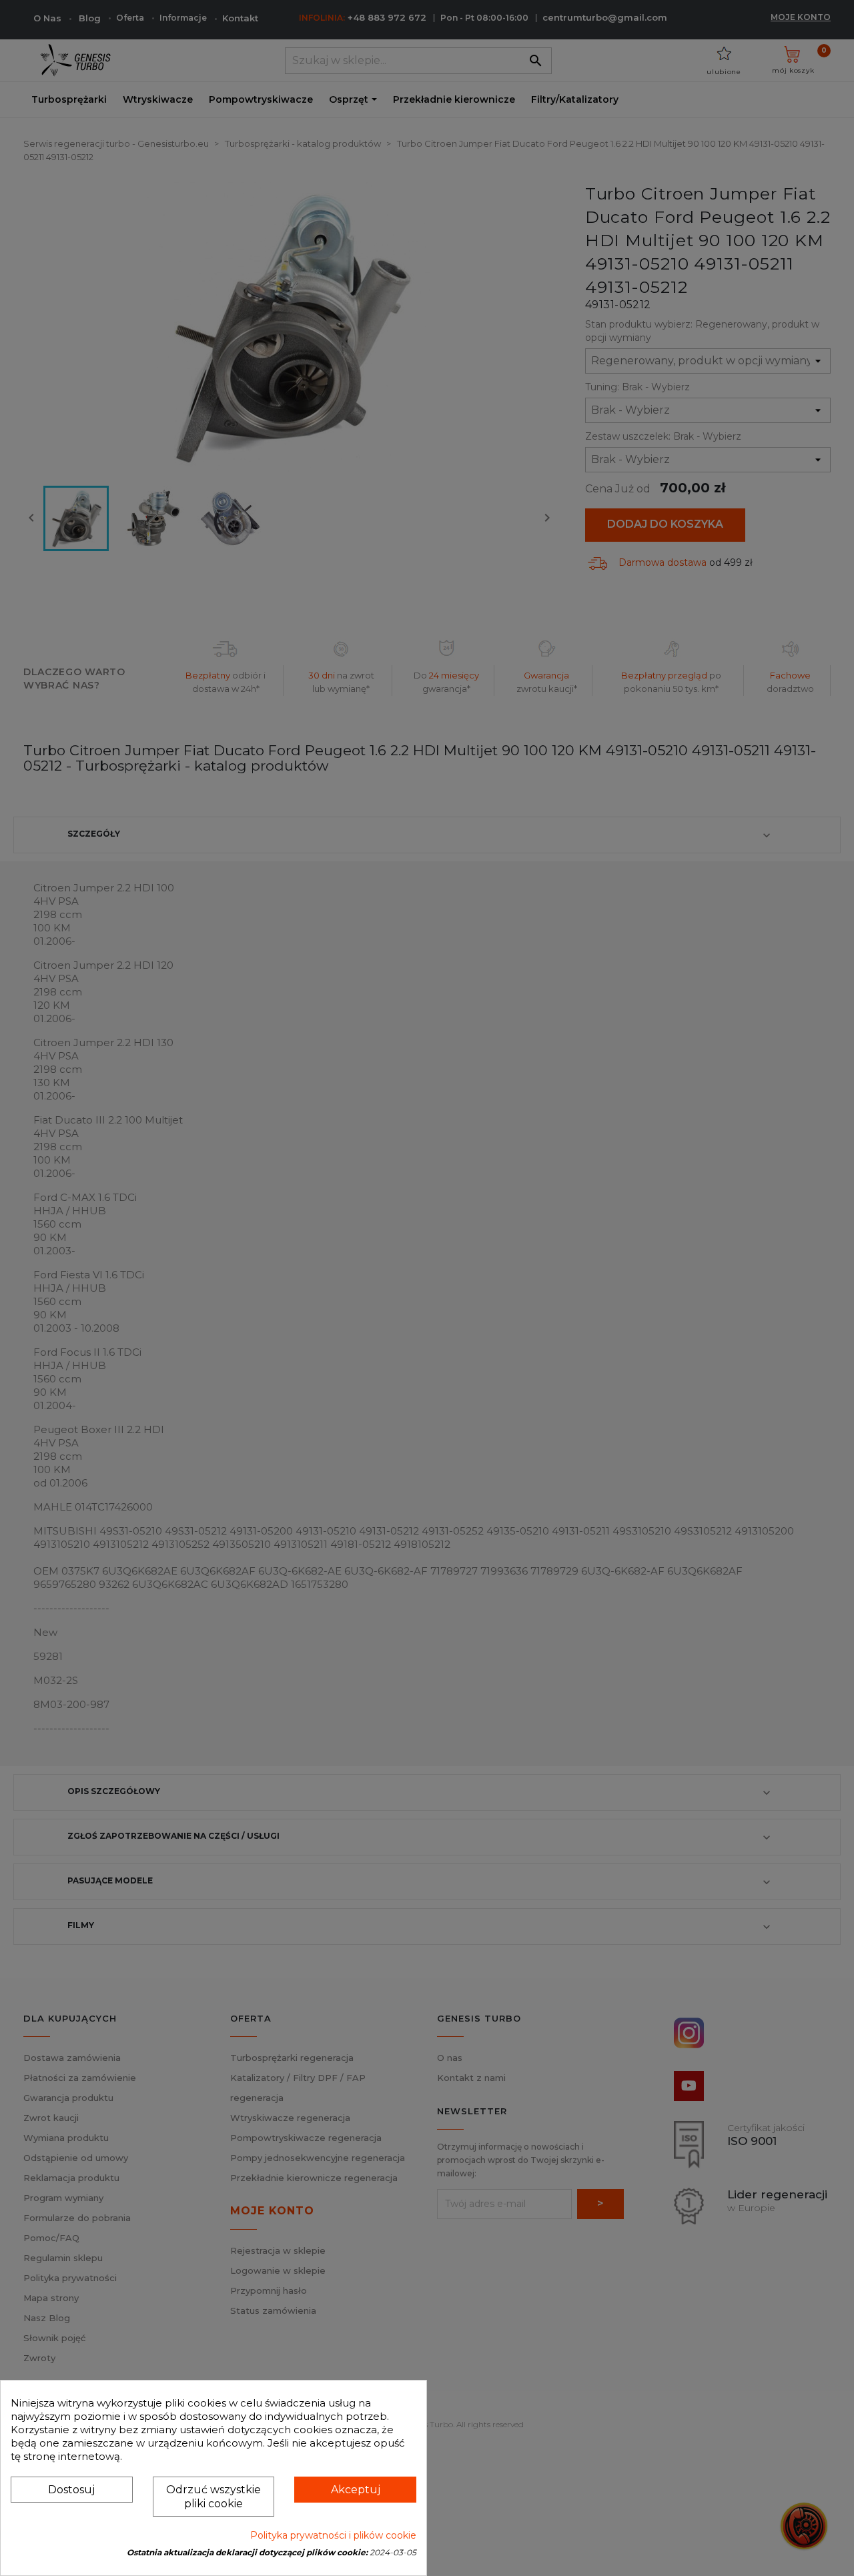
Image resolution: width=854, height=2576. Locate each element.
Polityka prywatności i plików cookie (333, 2535)
